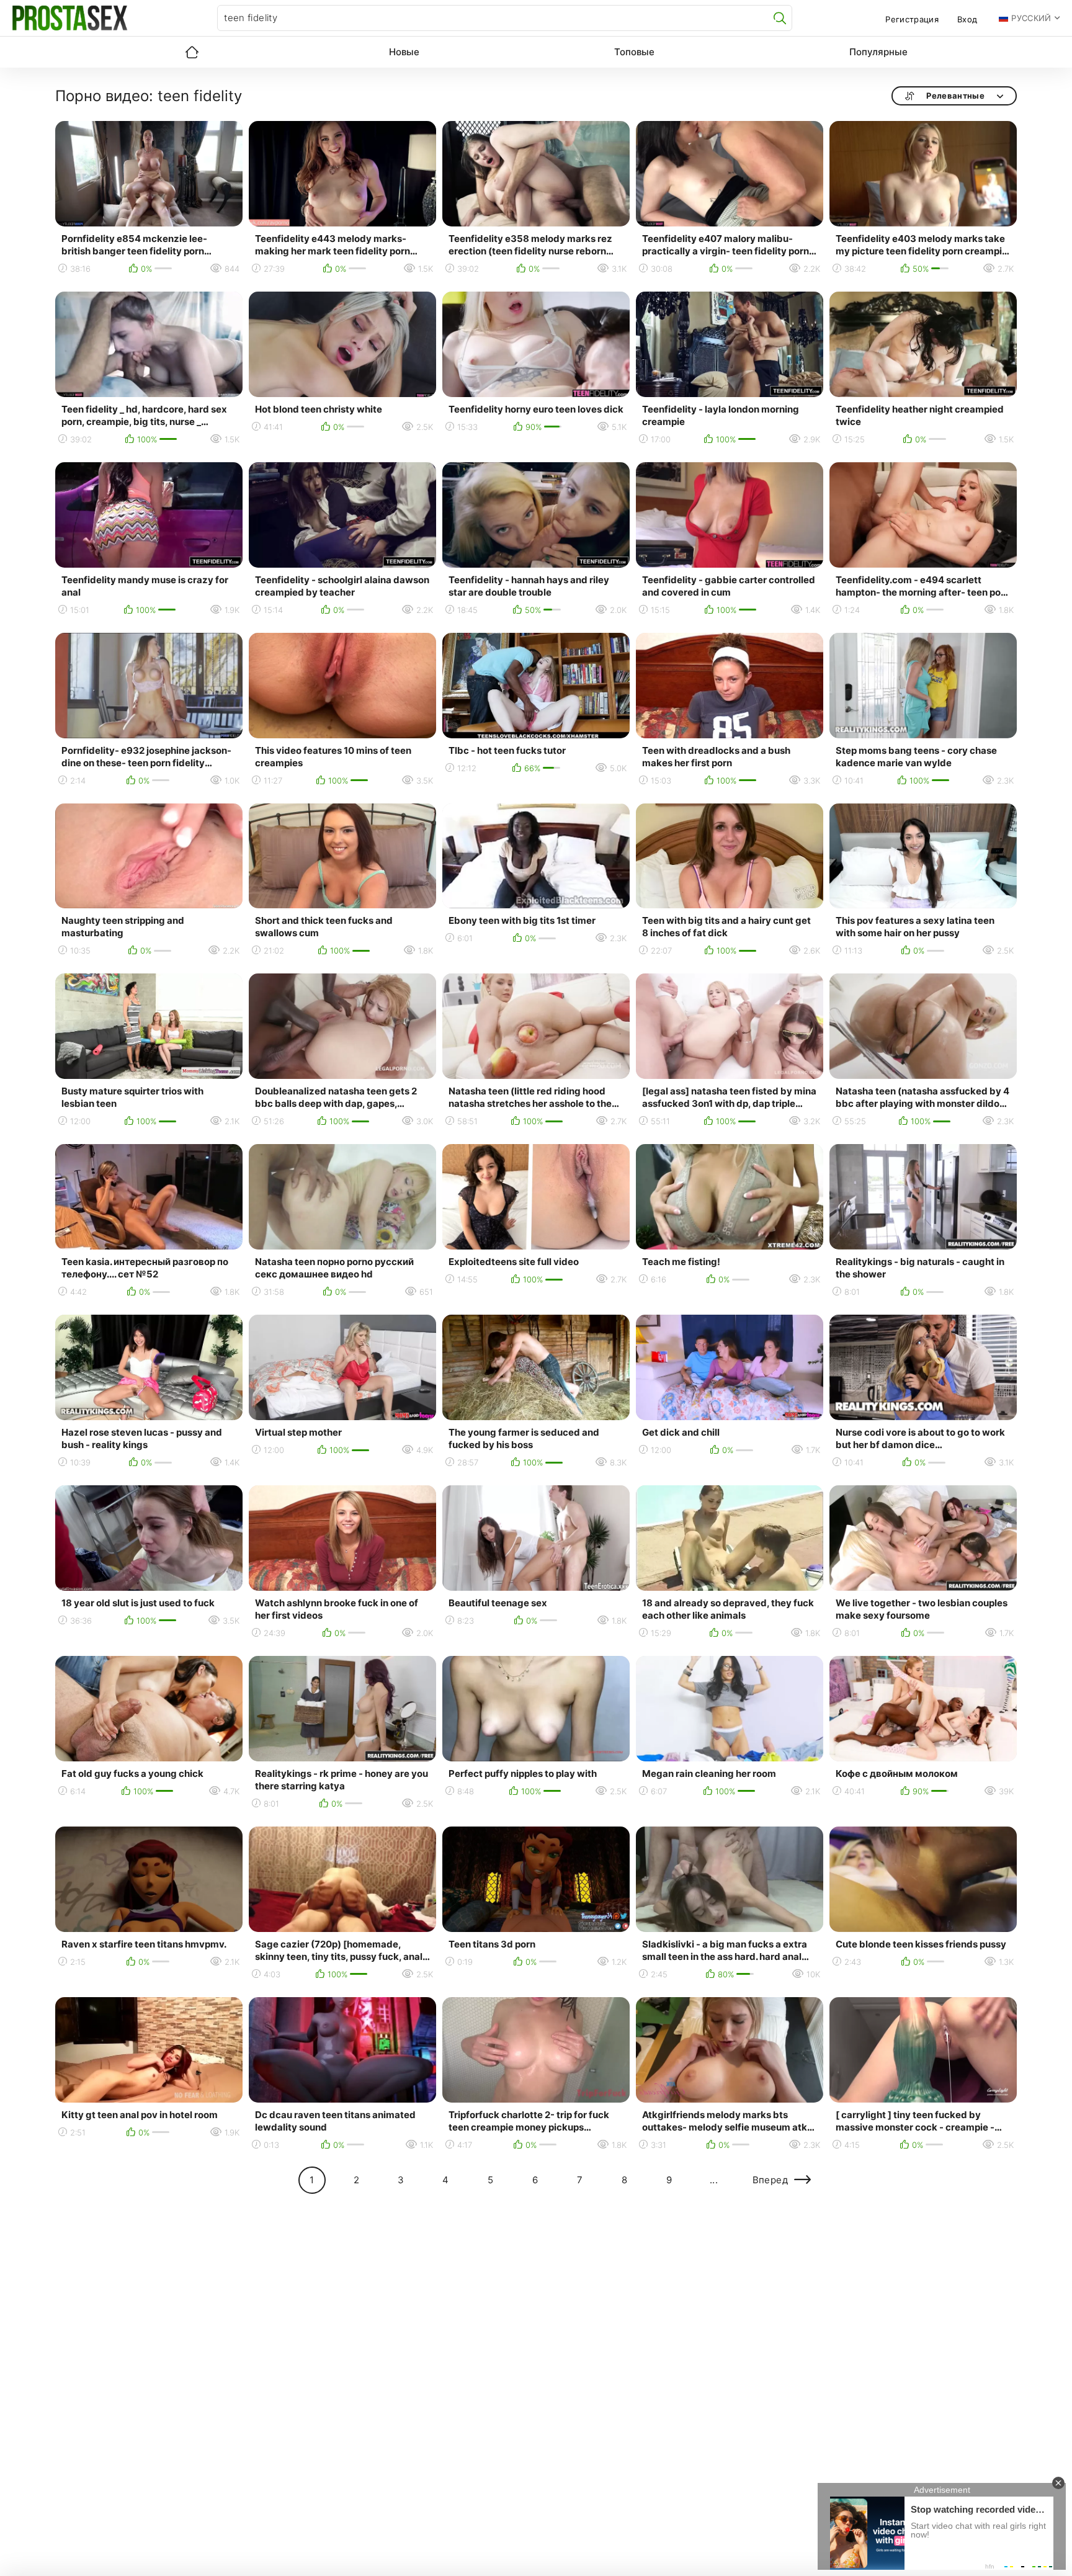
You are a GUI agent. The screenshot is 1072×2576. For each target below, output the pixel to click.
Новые (404, 52)
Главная (192, 52)
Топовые (634, 52)
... (714, 2180)
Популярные (878, 52)
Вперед (770, 2180)
